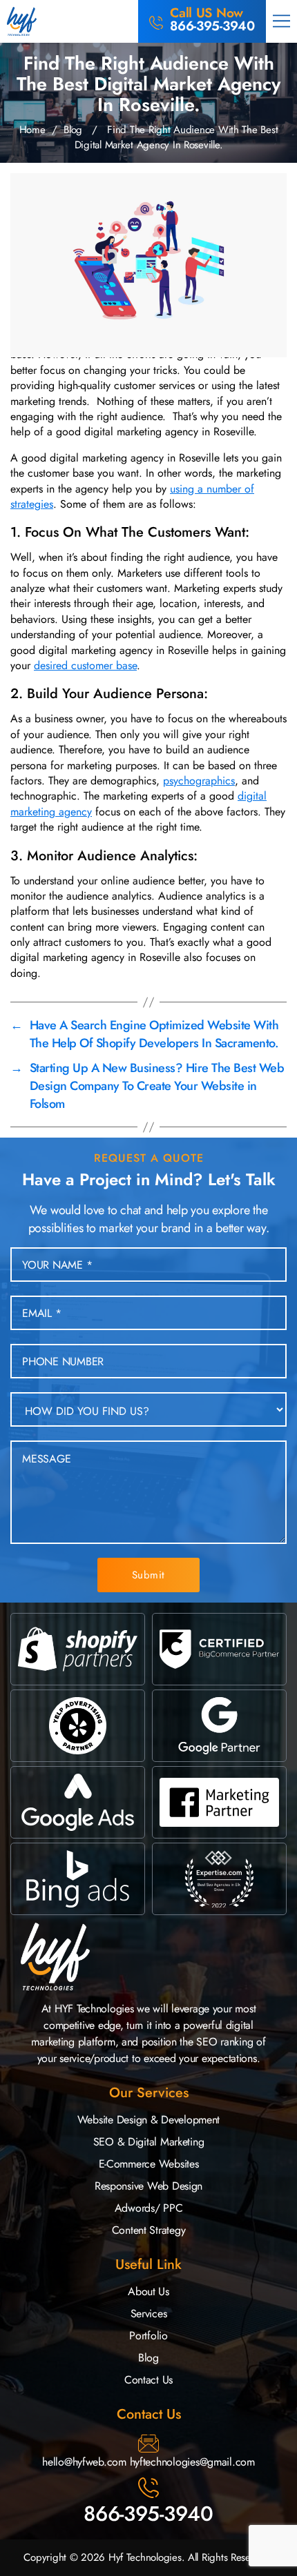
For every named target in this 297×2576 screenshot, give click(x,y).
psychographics (199, 781)
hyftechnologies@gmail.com (192, 2462)
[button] (281, 21)
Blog (73, 130)
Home (32, 130)
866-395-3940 (148, 2514)
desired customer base (85, 665)
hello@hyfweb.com (84, 2462)
